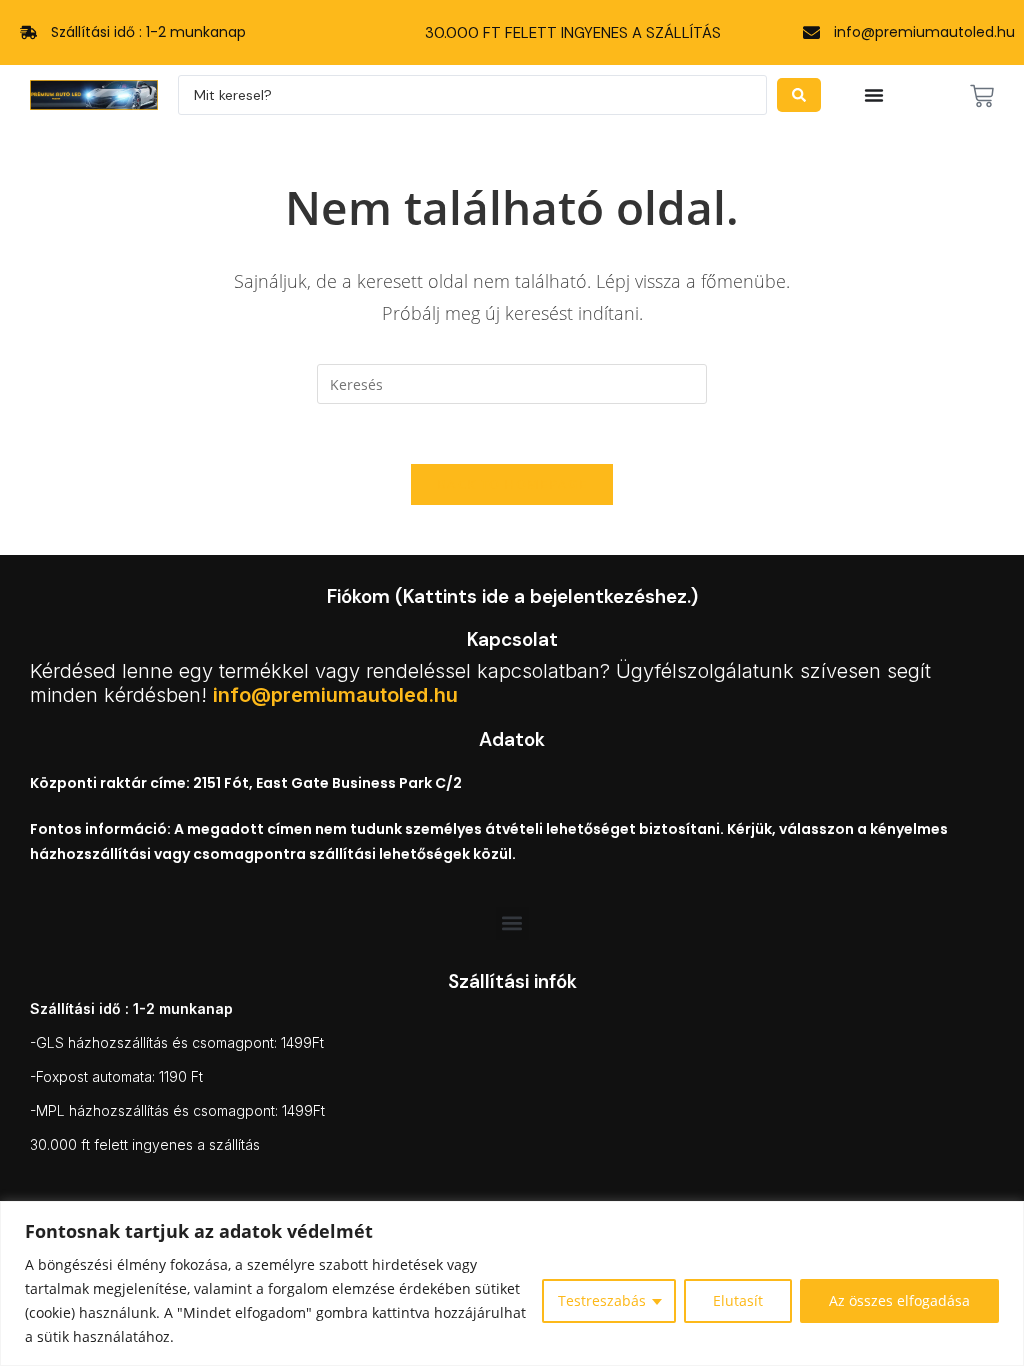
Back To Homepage (512, 484)
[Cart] (982, 96)
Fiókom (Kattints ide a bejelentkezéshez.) (512, 596)
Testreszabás (602, 1300)
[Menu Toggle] (874, 95)
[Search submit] (799, 95)
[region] (512, 1283)
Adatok (512, 739)
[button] (512, 923)
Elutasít (738, 1300)
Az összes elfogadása (899, 1300)
